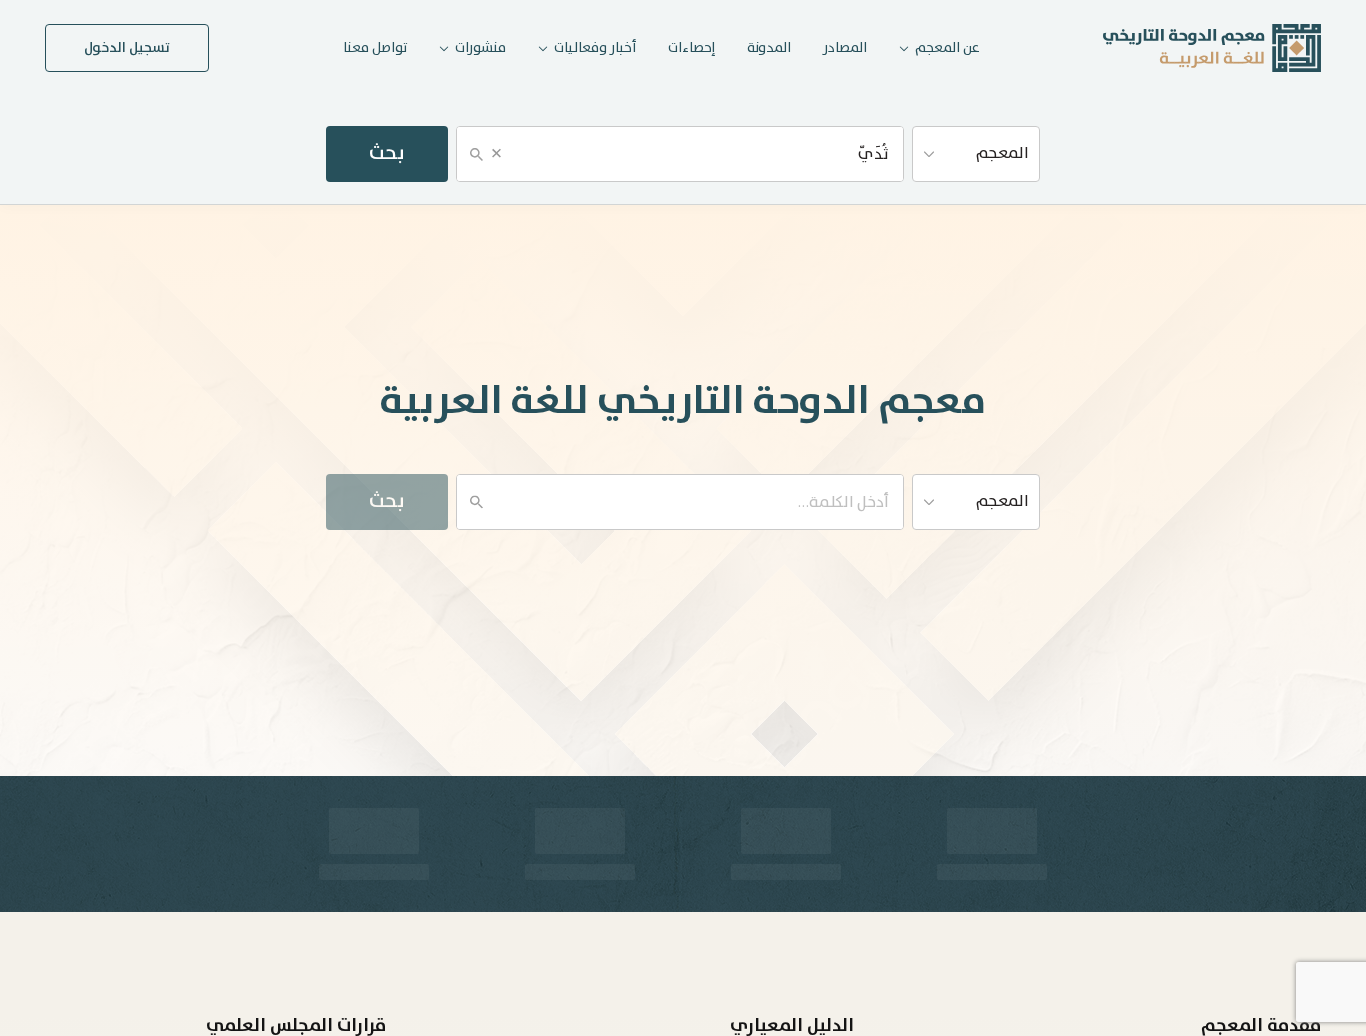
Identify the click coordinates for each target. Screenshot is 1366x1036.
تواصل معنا (375, 48)
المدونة (769, 48)
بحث (387, 153)
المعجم (1002, 153)
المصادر (845, 48)
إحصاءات (691, 48)
